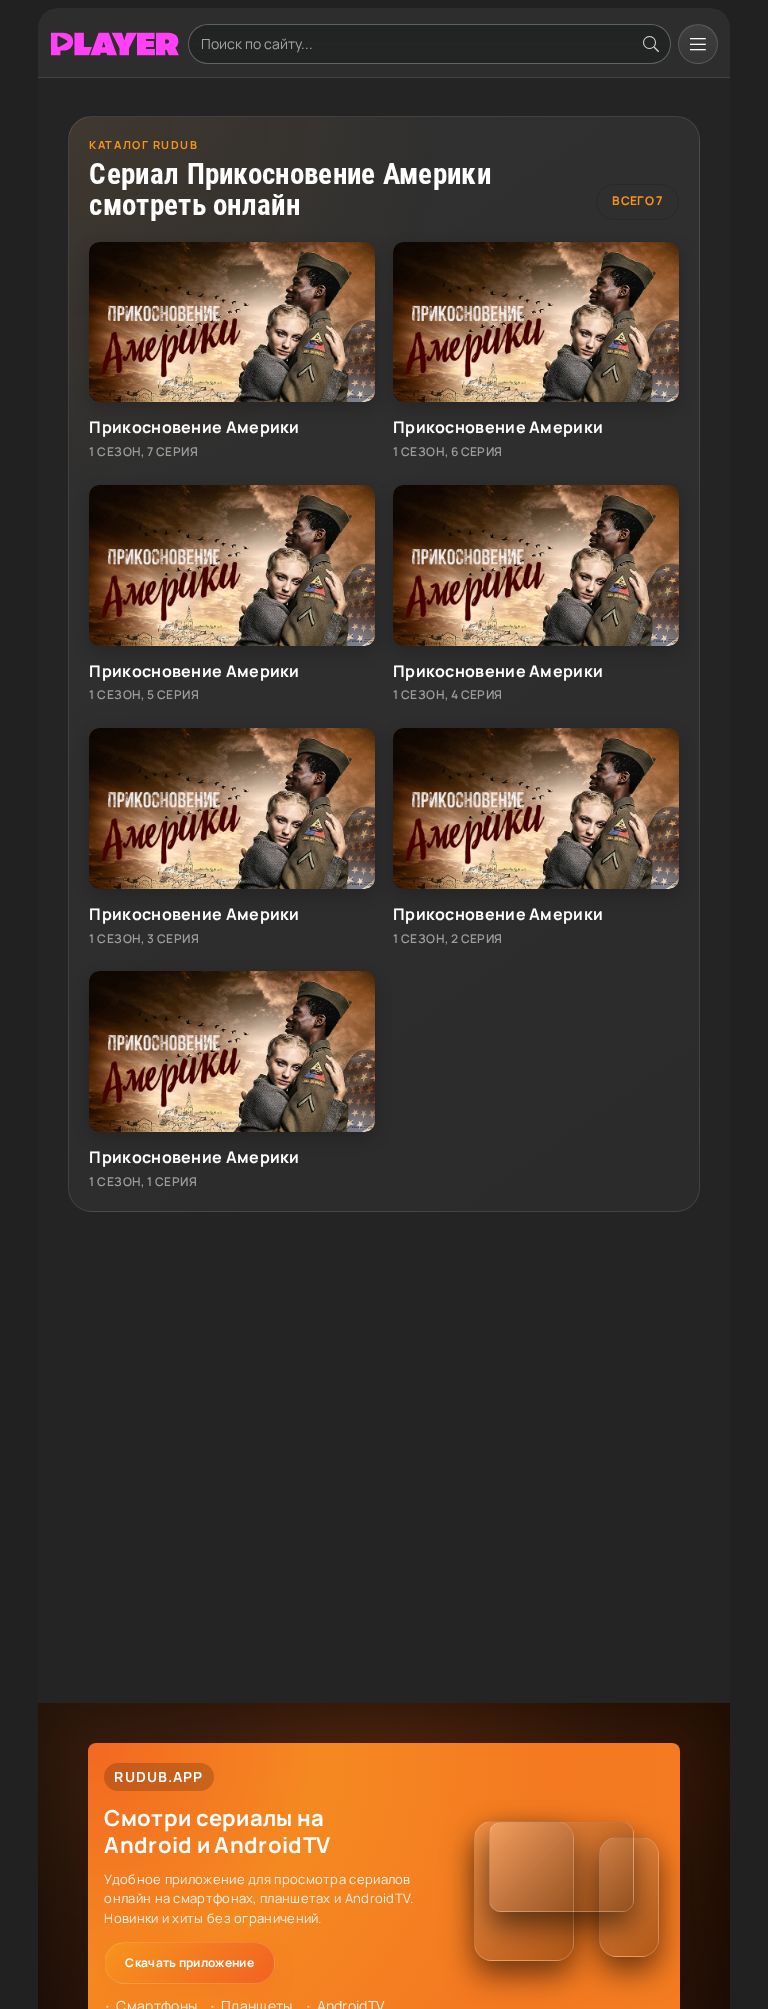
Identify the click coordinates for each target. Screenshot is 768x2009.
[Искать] (651, 44)
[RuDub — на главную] (115, 44)
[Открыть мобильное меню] (698, 44)
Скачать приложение (189, 1962)
